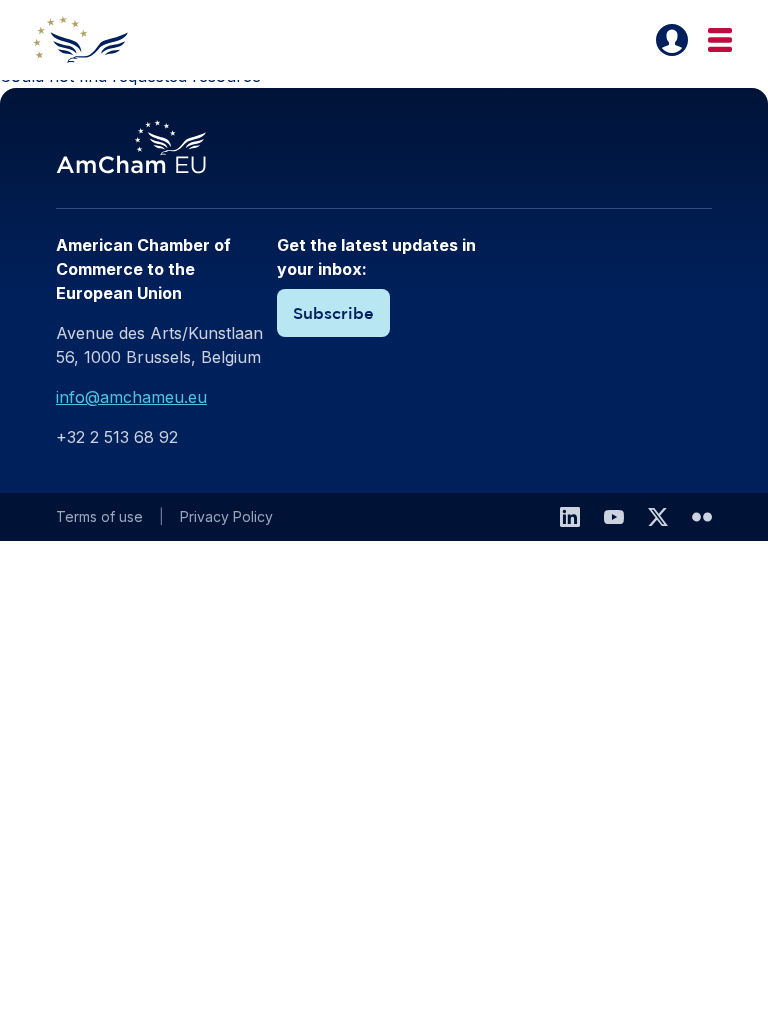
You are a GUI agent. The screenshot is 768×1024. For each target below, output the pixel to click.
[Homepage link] (92, 40)
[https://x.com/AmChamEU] (658, 517)
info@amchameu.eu (131, 397)
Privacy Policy (226, 516)
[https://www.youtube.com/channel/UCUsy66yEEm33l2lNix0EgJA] (614, 517)
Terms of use (99, 516)
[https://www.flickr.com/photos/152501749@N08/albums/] (702, 517)
